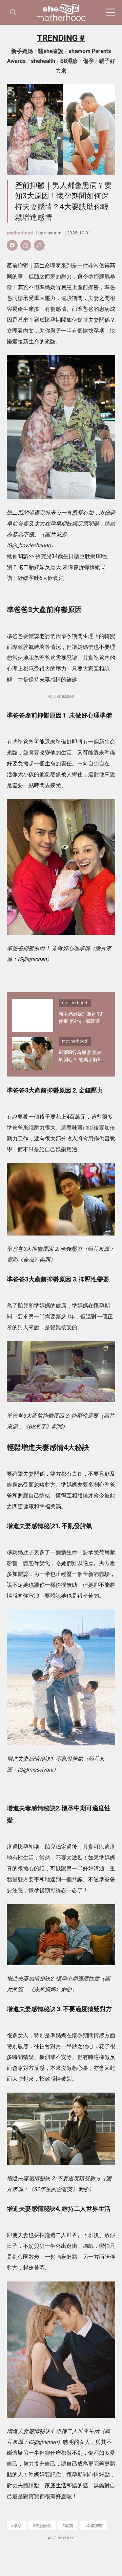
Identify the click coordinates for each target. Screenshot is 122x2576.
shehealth (43, 61)
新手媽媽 (22, 51)
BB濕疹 (69, 61)
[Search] (13, 12)
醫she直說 (51, 51)
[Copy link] (39, 245)
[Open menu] (110, 13)
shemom (53, 233)
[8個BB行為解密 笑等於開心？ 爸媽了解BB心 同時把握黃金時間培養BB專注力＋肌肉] (33, 1054)
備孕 (88, 61)
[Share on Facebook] (12, 245)
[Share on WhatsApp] (26, 245)
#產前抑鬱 (94, 2526)
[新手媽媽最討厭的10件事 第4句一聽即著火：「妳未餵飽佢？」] (33, 1015)
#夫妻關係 (42, 2526)
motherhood (61, 18)
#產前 (68, 2526)
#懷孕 (16, 2526)
